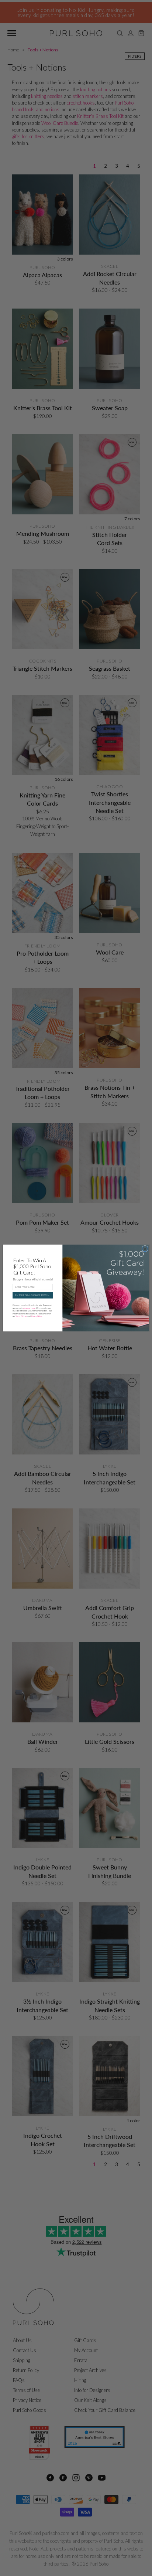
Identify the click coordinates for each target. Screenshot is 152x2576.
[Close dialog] (145, 1249)
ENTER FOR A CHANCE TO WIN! (32, 1295)
